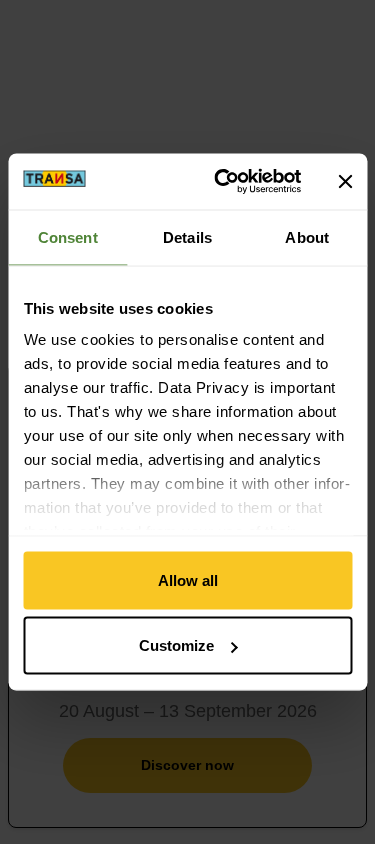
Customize (176, 645)
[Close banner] (345, 181)
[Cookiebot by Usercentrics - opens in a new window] (223, 182)
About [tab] (307, 236)
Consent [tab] (68, 236)
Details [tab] (187, 236)
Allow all (188, 579)
